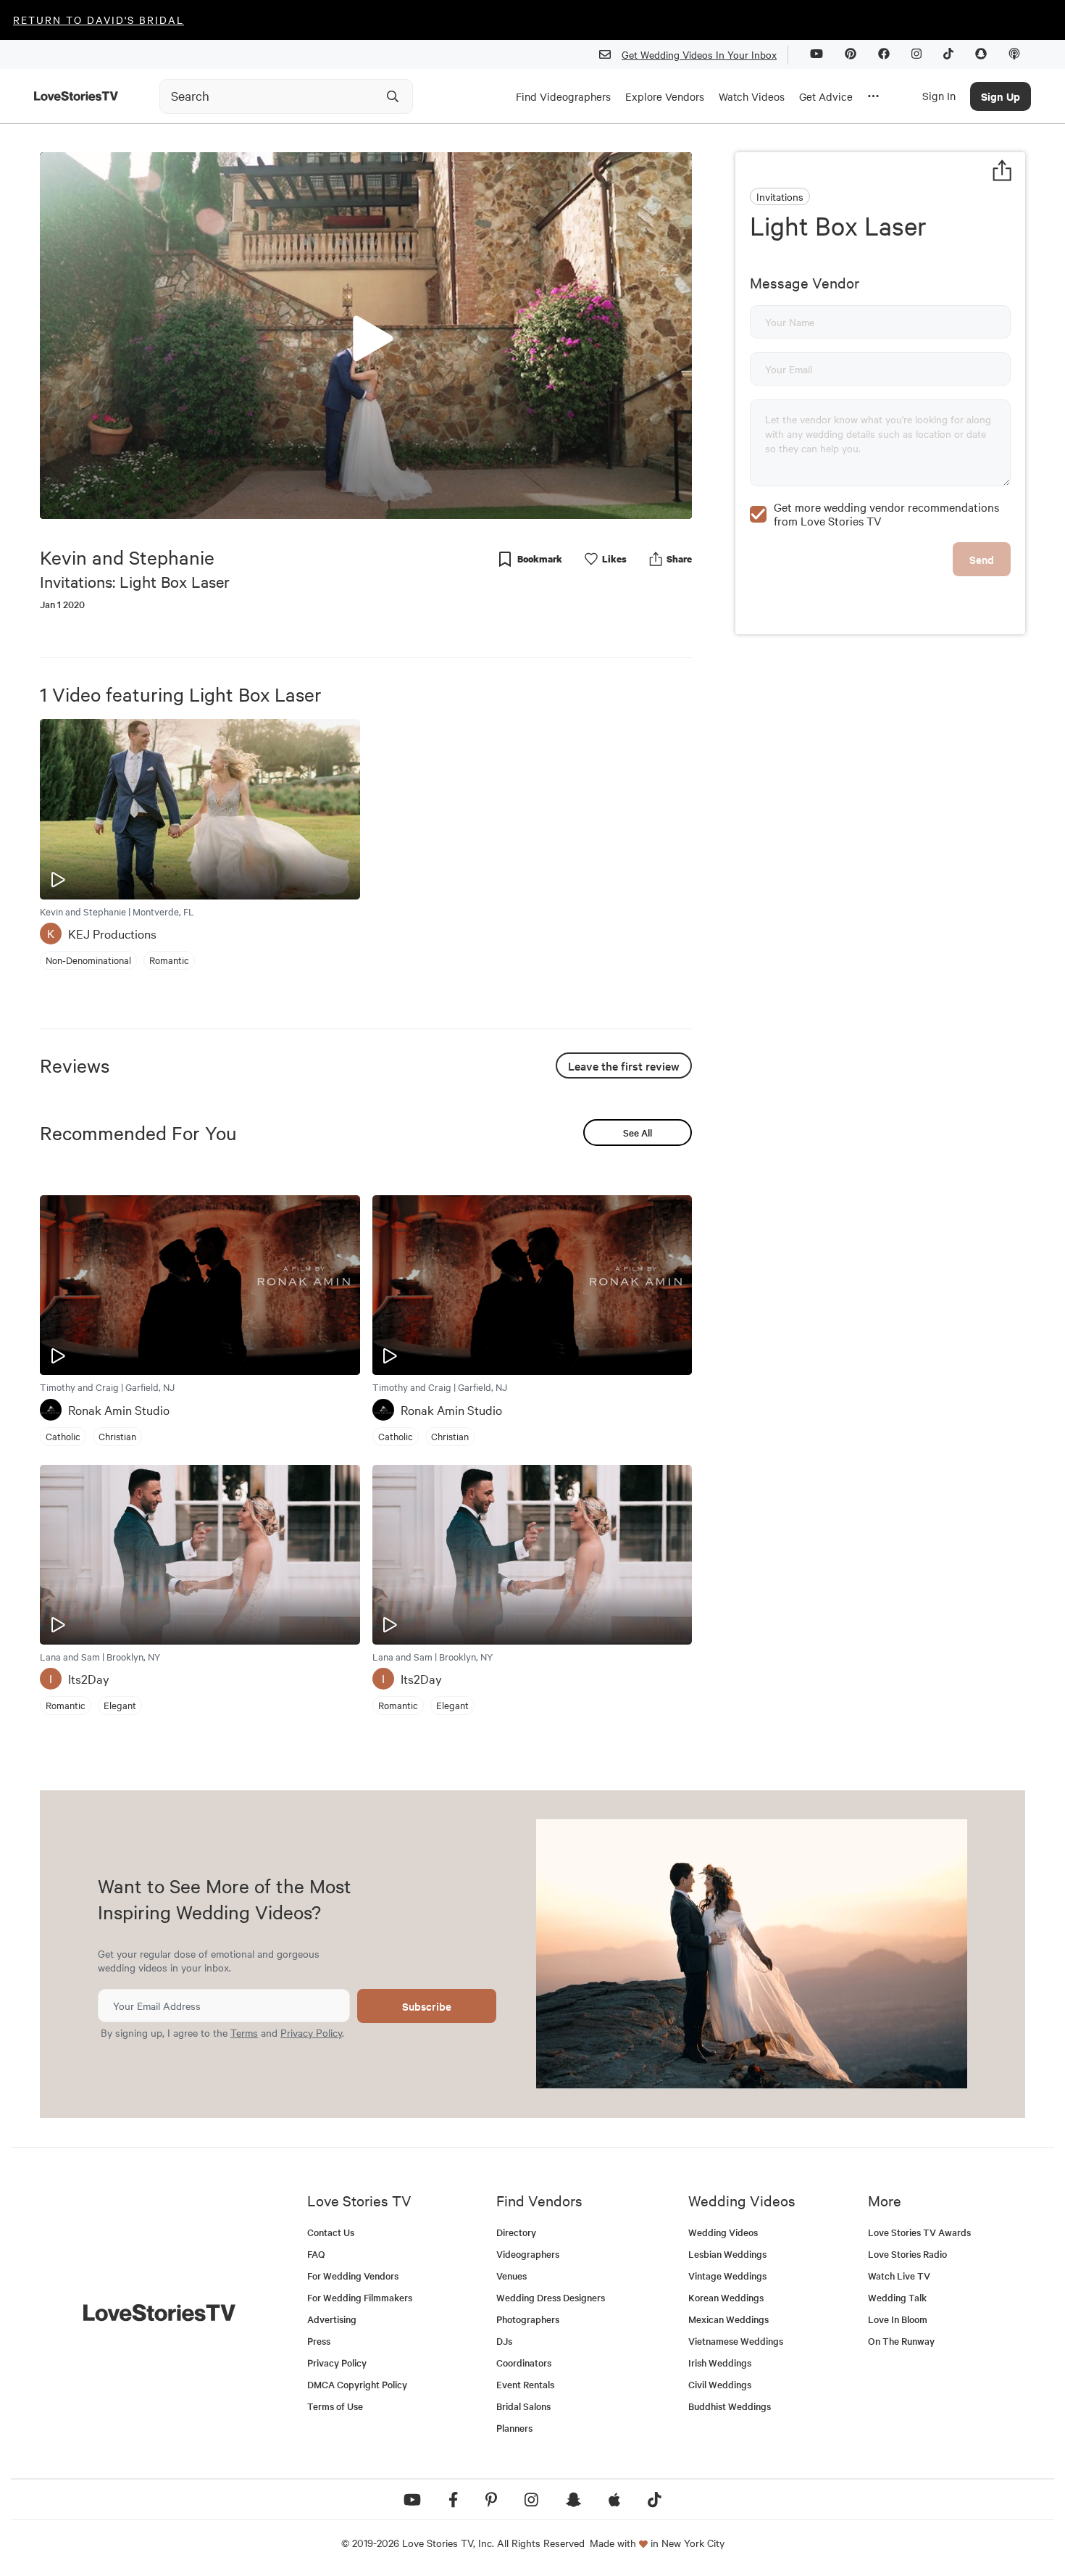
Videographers (528, 2254)
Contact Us (331, 2232)
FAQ (316, 2254)
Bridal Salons (523, 2406)
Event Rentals (525, 2384)
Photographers (528, 2319)
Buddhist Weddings (730, 2406)
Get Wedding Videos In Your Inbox (699, 54)
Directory (516, 2232)
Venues (511, 2276)
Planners (514, 2428)
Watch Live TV (899, 2276)
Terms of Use (335, 2406)
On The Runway (901, 2341)
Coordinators (524, 2363)
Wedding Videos (723, 2232)
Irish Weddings (720, 2363)
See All (638, 1133)
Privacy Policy (311, 2032)
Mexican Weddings (728, 2319)
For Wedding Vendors (353, 2276)
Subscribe (427, 2006)
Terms (244, 2032)
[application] (366, 336)
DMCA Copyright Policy (357, 2384)
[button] (366, 335)
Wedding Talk (897, 2297)
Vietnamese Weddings (736, 2341)
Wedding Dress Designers (551, 2297)
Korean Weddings (726, 2297)
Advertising (332, 2319)
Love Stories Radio (907, 2254)
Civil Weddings (720, 2384)
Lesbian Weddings (727, 2254)
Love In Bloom (898, 2319)
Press (319, 2341)
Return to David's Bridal (99, 20)
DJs (504, 2341)
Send (982, 559)
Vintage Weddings (727, 2276)
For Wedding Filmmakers (360, 2297)
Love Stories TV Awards (919, 2232)
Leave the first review (624, 1065)
